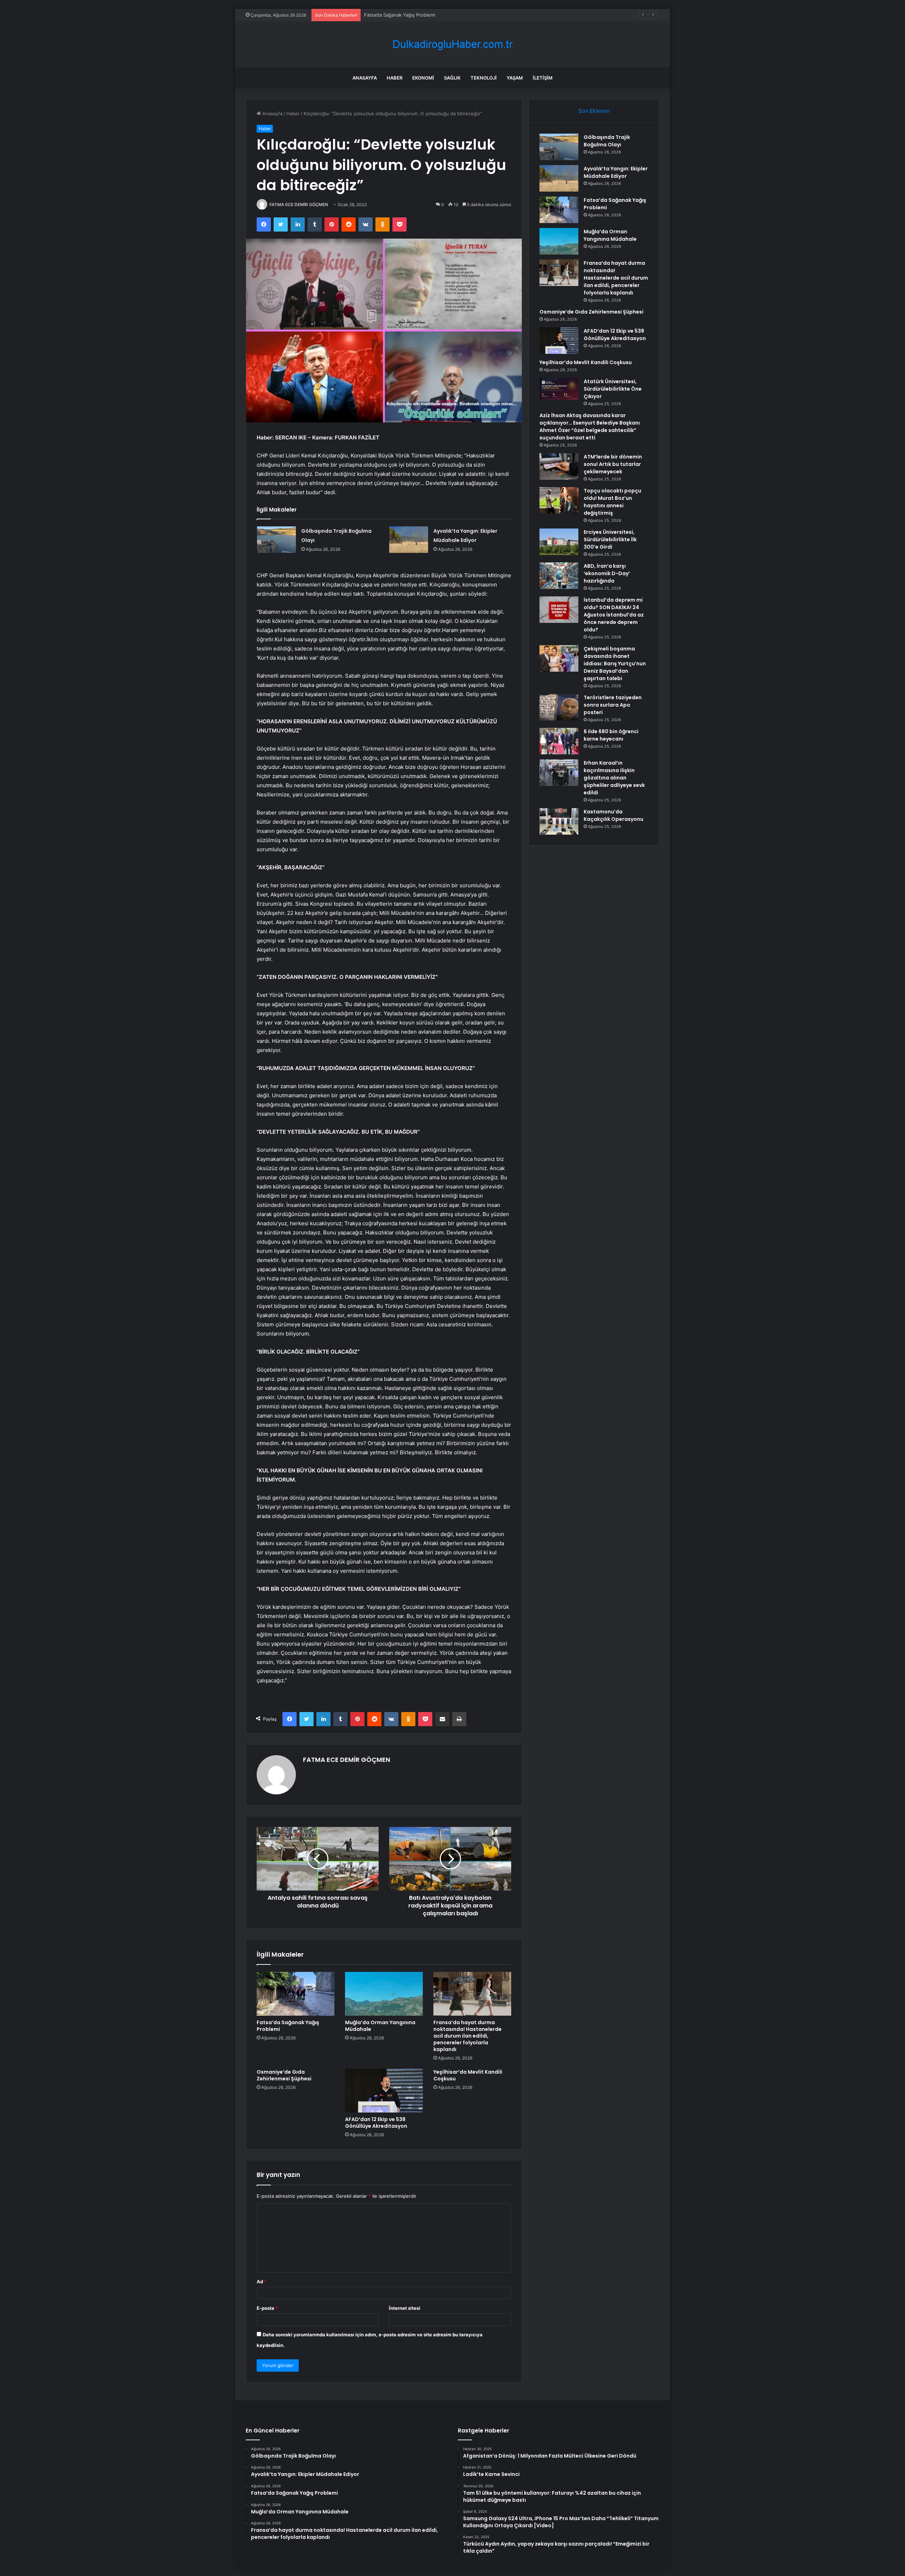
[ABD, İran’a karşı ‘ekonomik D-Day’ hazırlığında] (559, 576)
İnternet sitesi (405, 2308)
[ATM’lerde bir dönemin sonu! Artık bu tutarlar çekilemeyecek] (559, 466)
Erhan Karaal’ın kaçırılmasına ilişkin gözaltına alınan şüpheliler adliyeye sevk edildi (614, 778)
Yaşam (515, 78)
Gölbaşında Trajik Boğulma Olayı (607, 141)
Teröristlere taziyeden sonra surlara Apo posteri (613, 705)
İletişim (543, 78)
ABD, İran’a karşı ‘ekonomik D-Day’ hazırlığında (607, 573)
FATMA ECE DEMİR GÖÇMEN (299, 205)
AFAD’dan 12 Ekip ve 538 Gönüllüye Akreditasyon (376, 2123)
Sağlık (452, 78)
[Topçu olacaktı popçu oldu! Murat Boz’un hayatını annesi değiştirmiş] (559, 500)
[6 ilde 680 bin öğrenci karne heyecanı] (559, 741)
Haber (395, 78)
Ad (262, 2282)
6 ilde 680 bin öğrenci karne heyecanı (611, 735)
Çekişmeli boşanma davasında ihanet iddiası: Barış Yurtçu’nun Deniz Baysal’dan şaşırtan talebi (615, 664)
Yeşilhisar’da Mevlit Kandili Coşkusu (468, 2075)
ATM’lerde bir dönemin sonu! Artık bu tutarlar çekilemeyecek (613, 464)
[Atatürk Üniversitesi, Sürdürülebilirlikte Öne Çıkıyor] (559, 389)
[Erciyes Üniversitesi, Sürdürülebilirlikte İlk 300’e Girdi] (559, 542)
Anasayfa (365, 78)
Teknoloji (484, 78)
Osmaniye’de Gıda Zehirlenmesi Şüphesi (284, 2075)
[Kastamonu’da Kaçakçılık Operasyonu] (559, 821)
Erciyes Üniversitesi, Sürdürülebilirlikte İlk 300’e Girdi (610, 539)
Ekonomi (423, 78)
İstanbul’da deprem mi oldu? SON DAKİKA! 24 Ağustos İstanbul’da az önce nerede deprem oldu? (614, 615)
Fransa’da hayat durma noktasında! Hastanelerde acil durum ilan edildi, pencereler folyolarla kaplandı (468, 2036)
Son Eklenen (594, 111)
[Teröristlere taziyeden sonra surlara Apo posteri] (559, 707)
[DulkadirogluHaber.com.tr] (452, 44)
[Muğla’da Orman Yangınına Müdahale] (384, 1994)
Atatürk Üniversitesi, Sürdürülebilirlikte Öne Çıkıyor (613, 389)
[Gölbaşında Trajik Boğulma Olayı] (276, 540)
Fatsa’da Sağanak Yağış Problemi (288, 2026)
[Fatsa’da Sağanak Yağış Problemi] (296, 1994)
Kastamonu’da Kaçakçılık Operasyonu (614, 815)
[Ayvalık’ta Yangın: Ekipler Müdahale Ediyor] (409, 540)
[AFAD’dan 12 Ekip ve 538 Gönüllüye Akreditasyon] (384, 2091)
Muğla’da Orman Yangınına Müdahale (404, 15)
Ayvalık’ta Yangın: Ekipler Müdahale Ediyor (616, 172)
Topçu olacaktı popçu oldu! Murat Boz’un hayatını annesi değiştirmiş (612, 502)
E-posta (267, 2308)
